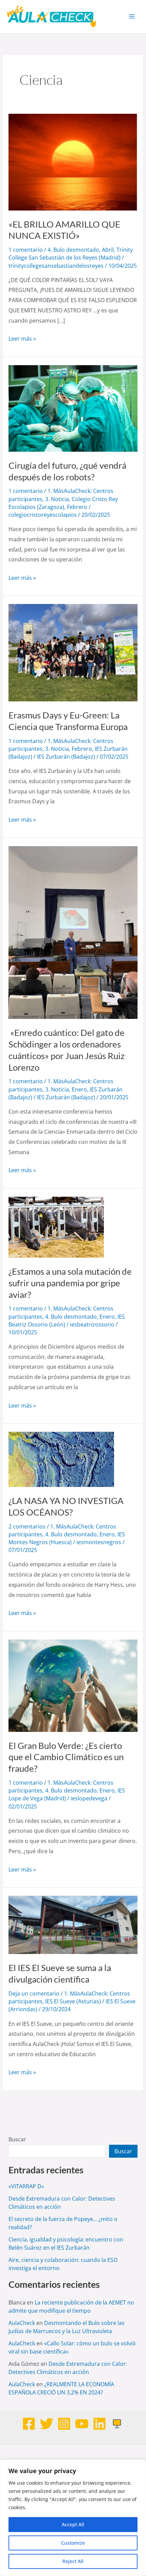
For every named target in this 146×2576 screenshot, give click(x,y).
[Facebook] (29, 2424)
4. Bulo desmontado (73, 250)
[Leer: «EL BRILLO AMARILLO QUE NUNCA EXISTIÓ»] (73, 161)
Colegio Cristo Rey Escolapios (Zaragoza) (63, 503)
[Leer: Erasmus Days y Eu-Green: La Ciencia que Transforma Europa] (73, 652)
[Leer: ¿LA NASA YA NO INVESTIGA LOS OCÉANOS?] (61, 1459)
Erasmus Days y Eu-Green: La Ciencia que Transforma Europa (68, 721)
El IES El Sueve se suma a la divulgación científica (60, 1973)
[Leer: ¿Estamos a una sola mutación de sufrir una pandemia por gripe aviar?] (56, 1227)
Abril (108, 250)
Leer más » (22, 338)
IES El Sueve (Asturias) (73, 2001)
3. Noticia (57, 499)
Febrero (77, 507)
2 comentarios (27, 1526)
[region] (73, 2518)
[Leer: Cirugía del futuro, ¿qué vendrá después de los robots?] (73, 408)
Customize (73, 2543)
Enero (79, 1089)
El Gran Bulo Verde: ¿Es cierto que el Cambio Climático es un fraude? (66, 1757)
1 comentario (26, 250)
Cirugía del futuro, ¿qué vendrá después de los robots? (67, 471)
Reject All (73, 2561)
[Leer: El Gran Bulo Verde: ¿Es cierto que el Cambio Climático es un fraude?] (73, 1685)
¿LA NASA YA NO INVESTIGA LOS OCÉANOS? (66, 1506)
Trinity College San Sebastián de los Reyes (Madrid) (71, 254)
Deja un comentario (34, 1993)
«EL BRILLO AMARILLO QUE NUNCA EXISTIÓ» (64, 230)
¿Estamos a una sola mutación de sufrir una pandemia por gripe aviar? (70, 1283)
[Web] (117, 2424)
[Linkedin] (99, 2424)
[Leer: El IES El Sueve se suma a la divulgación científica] (73, 1924)
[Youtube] (82, 2424)
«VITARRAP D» (26, 2186)
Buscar (17, 2139)
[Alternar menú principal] (132, 16)
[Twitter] (47, 2424)
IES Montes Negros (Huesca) (67, 1538)
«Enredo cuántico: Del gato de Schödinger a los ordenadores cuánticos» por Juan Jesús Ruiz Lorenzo (67, 1050)
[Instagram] (64, 2424)
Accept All (73, 2524)
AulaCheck (22, 2323)
